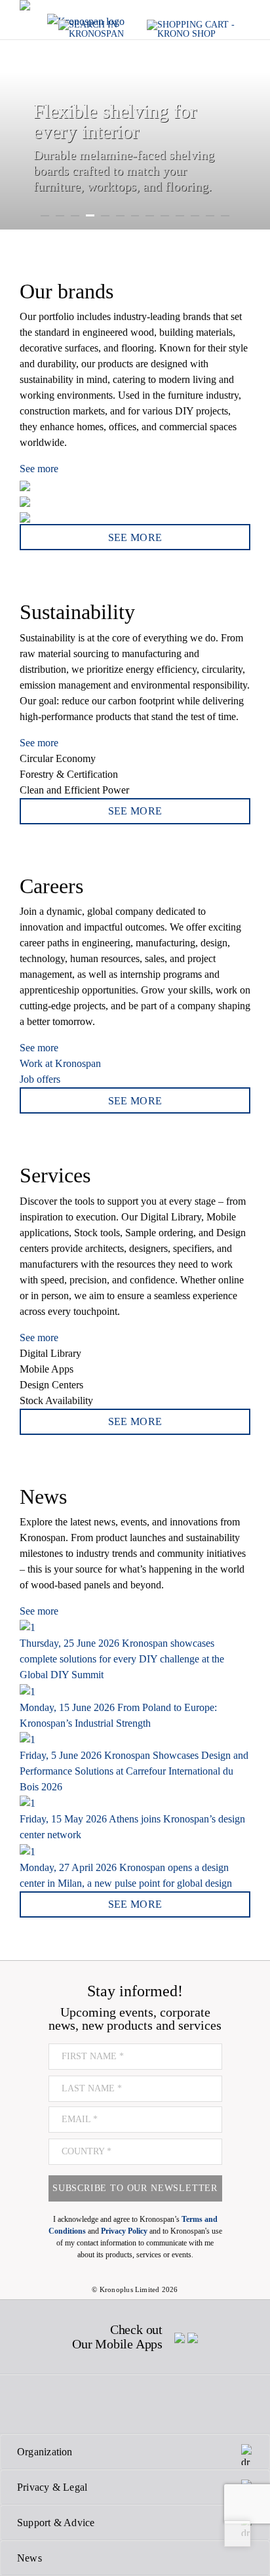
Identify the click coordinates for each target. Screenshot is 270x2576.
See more (39, 469)
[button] (10, 115)
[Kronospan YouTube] (169, 2404)
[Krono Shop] (199, 29)
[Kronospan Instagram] (99, 2404)
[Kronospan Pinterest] (134, 2404)
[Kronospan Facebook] (29, 2404)
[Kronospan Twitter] (62, 2404)
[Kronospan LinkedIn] (205, 2404)
